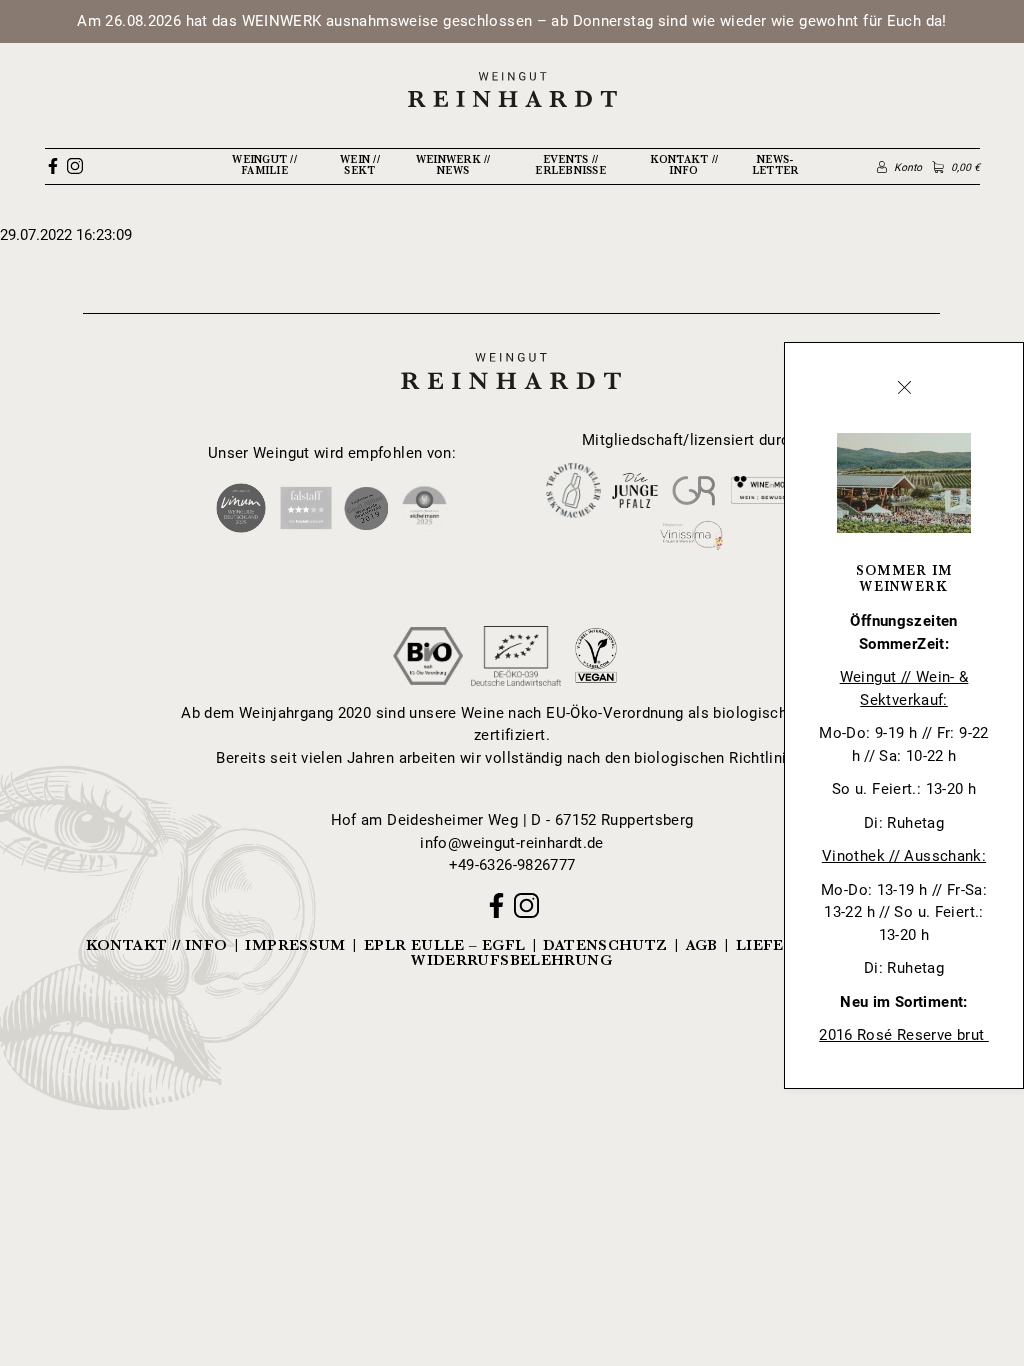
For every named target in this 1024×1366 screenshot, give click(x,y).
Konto (908, 167)
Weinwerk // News (453, 165)
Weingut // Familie (264, 165)
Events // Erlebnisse (570, 165)
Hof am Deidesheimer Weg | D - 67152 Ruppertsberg (512, 820)
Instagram (75, 166)
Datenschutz (605, 945)
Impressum (295, 945)
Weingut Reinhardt (511, 351)
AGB (702, 945)
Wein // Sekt (360, 165)
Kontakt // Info (684, 165)
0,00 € (965, 167)
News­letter (775, 165)
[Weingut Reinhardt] (512, 89)
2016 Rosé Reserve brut (904, 1035)
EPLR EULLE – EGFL (444, 945)
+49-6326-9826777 (512, 865)
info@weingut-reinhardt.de (511, 843)
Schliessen (904, 388)
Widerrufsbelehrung (511, 960)
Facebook (53, 166)
